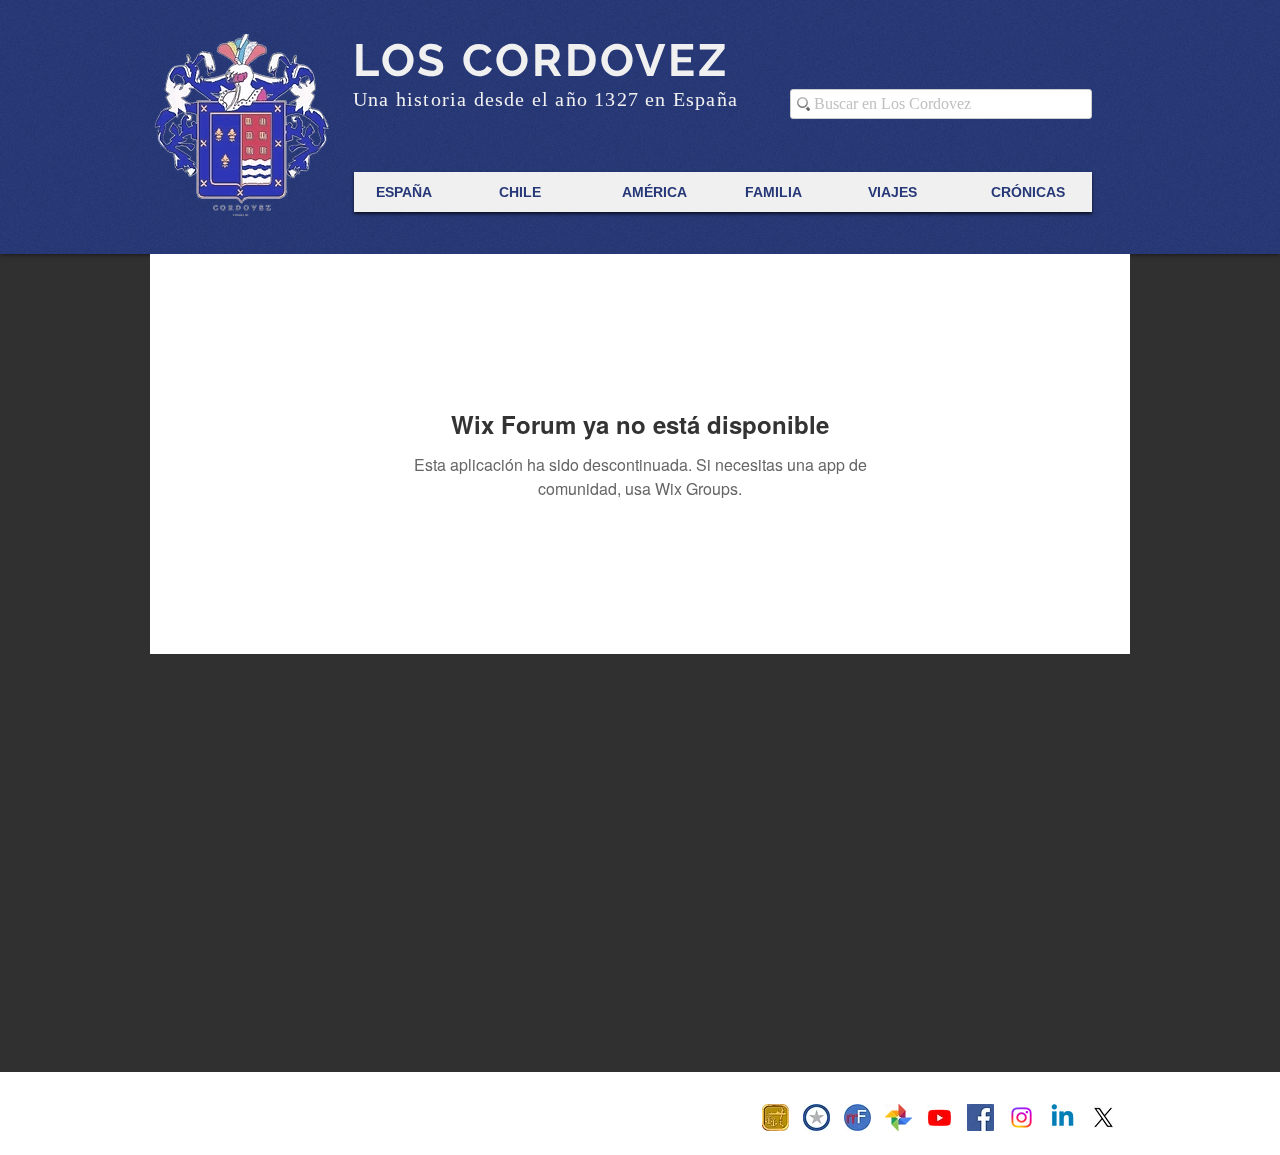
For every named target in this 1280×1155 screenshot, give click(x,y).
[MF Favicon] (857, 1117)
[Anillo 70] (775, 1117)
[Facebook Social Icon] (980, 1117)
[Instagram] (1021, 1117)
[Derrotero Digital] (939, 1117)
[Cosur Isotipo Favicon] (816, 1117)
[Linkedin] (1062, 1117)
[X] (1103, 1117)
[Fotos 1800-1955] (898, 1117)
